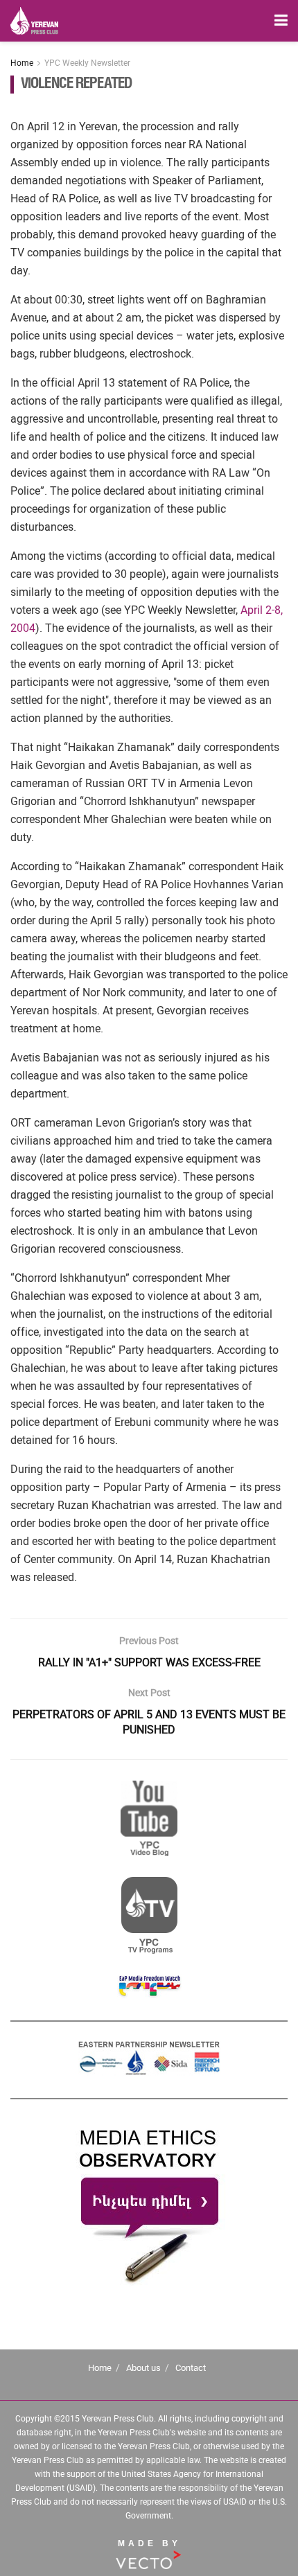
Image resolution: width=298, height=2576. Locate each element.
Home (22, 63)
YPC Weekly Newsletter (87, 63)
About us (143, 2368)
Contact (191, 2368)
